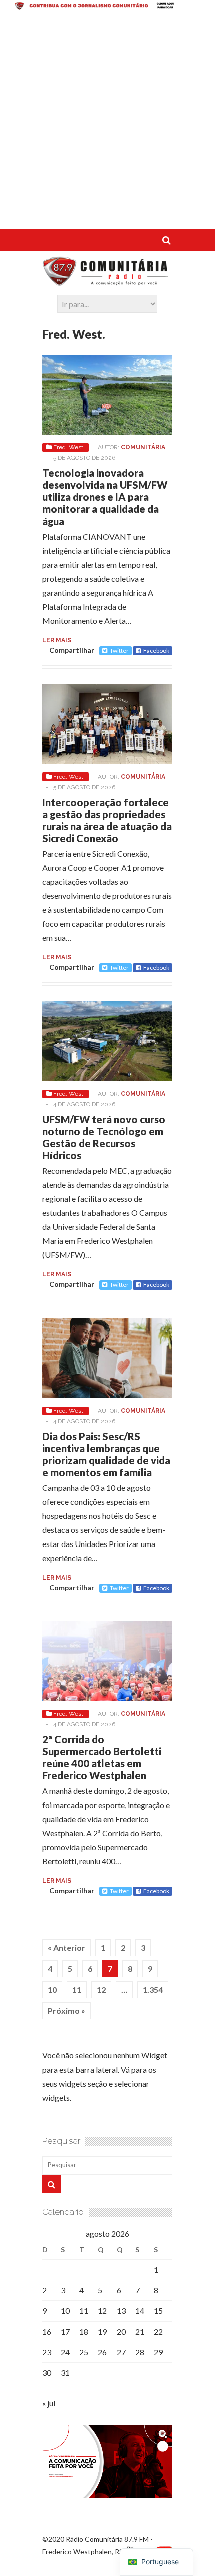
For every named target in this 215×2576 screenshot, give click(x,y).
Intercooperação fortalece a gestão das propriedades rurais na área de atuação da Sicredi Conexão (107, 820)
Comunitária (143, 447)
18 (84, 2331)
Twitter (119, 651)
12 (101, 1990)
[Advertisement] (107, 122)
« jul (49, 2403)
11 (77, 1990)
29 (158, 2352)
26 (102, 2352)
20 (121, 2331)
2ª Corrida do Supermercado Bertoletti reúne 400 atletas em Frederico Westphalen (102, 1757)
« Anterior (67, 1948)
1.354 (153, 1990)
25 (84, 2352)
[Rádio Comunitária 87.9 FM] (107, 281)
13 (121, 2311)
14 (140, 2311)
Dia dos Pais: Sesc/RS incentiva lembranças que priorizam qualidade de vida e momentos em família (106, 1454)
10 (52, 1990)
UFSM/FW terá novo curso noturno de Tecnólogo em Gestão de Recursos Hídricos (104, 1137)
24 (65, 2352)
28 (140, 2352)
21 (140, 2331)
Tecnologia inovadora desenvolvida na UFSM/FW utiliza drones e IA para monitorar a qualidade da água (105, 497)
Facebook (156, 651)
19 (102, 2331)
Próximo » (67, 2011)
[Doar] (107, 7)
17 (65, 2331)
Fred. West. (69, 447)
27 (121, 2352)
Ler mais (57, 640)
